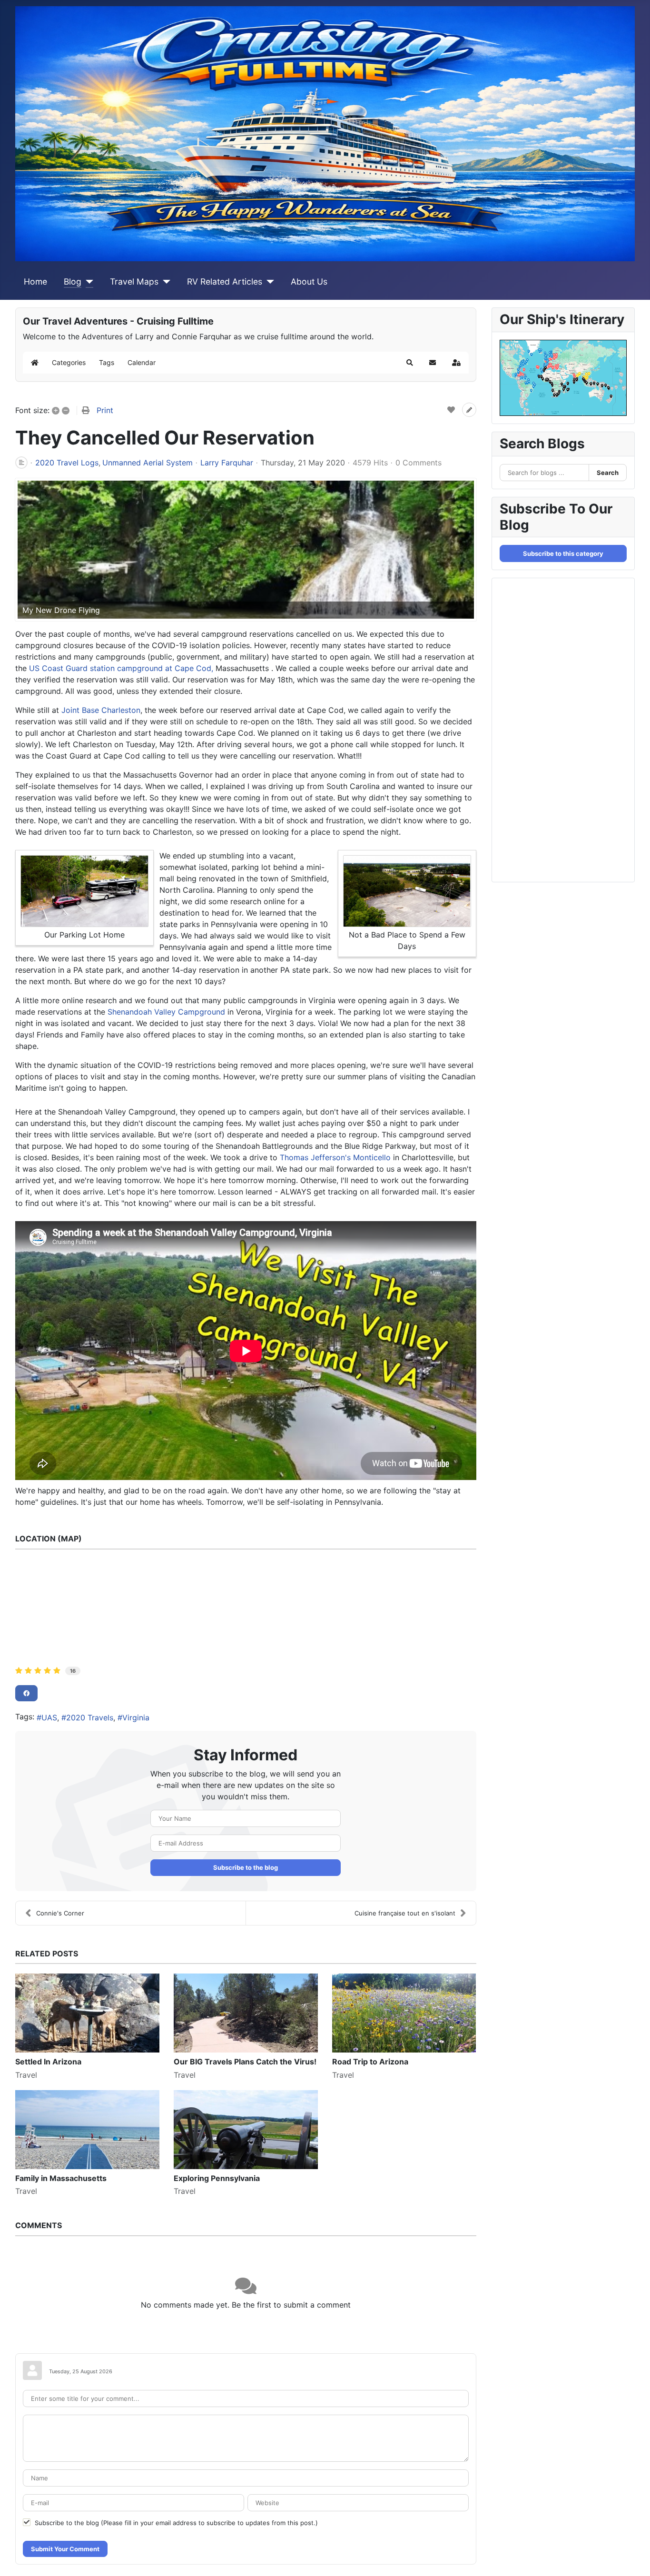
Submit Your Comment (65, 2549)
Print (105, 410)
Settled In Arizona (48, 2062)
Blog (73, 281)
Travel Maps (134, 281)
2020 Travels (90, 1717)
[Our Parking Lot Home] (84, 891)
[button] (410, 363)
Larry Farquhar (227, 463)
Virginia (136, 1717)
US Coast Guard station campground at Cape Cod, (121, 668)
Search (608, 473)
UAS (49, 1717)
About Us (309, 281)
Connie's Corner (60, 1913)
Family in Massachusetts (61, 2178)
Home (35, 281)
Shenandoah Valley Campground (166, 1012)
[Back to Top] (633, 2558)
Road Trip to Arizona (370, 2062)
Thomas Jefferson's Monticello (335, 1157)
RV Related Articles (225, 281)
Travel (26, 2075)
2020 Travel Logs (67, 463)
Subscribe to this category (563, 553)
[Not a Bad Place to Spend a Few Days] (407, 891)
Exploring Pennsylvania (217, 2178)
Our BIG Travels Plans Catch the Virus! (245, 2062)
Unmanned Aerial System (148, 463)
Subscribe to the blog (246, 1867)
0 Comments (419, 463)
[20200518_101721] (246, 550)
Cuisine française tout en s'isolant (405, 1913)
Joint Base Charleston (101, 710)
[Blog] (87, 282)
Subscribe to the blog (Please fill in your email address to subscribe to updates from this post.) (176, 2523)
